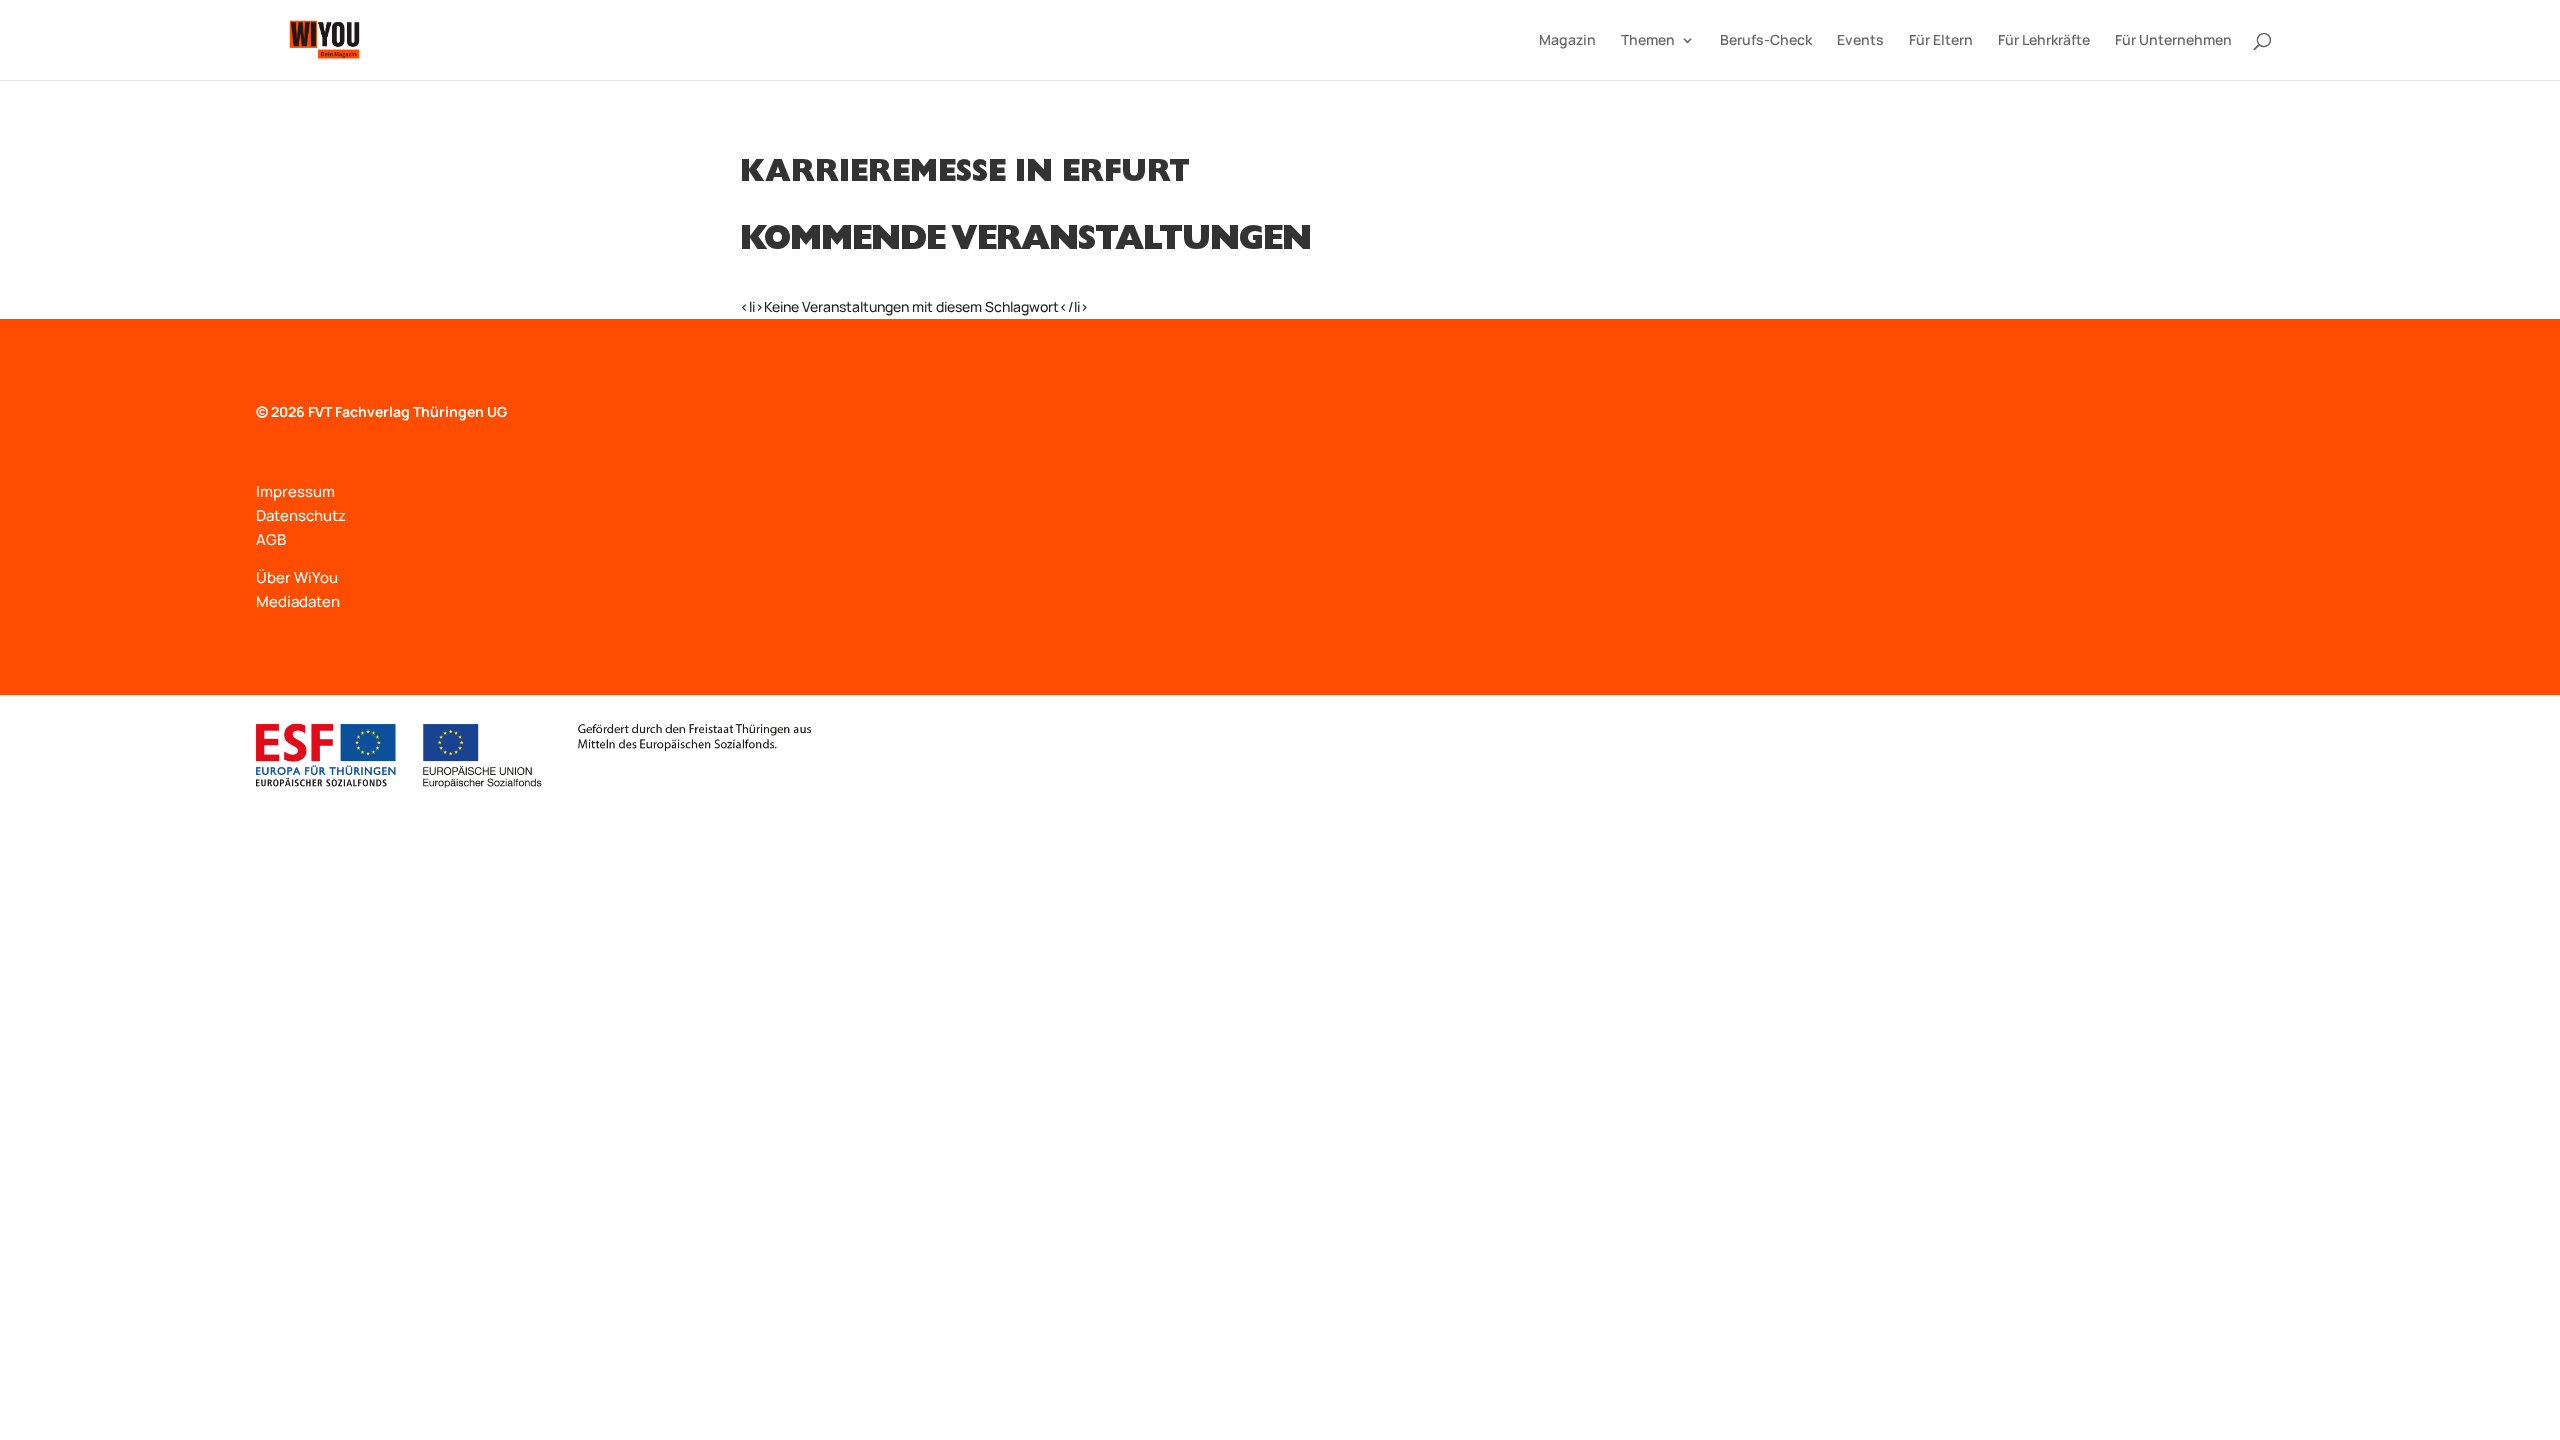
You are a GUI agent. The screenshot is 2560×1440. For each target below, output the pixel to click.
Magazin (1567, 41)
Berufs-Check (1766, 41)
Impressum (295, 491)
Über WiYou (297, 577)
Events (1860, 41)
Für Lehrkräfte (2044, 41)
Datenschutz (301, 515)
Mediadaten (298, 601)
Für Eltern (1941, 41)
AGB (271, 539)
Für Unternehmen (2173, 41)
